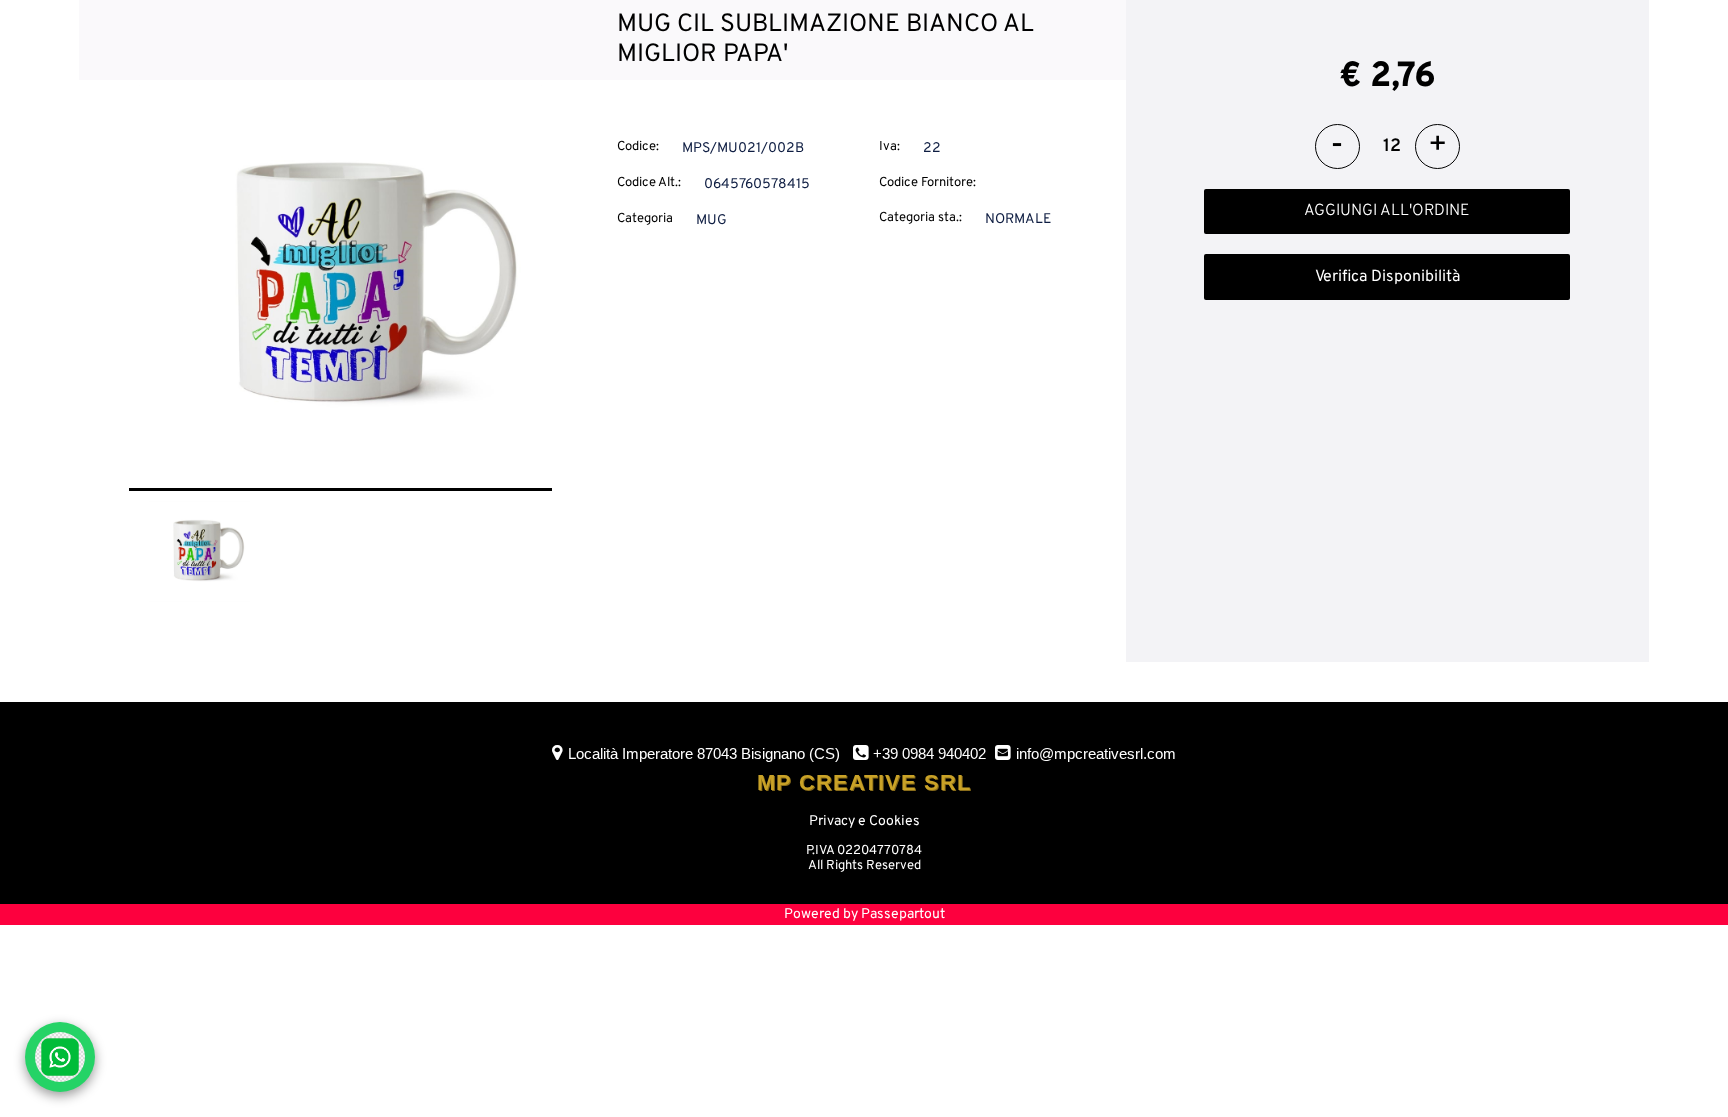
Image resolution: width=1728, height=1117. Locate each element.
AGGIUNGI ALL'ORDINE (1387, 211)
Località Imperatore (704, 753)
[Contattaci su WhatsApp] (60, 1057)
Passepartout (903, 914)
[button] (340, 286)
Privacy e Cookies (864, 821)
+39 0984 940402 (929, 753)
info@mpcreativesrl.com (1096, 753)
